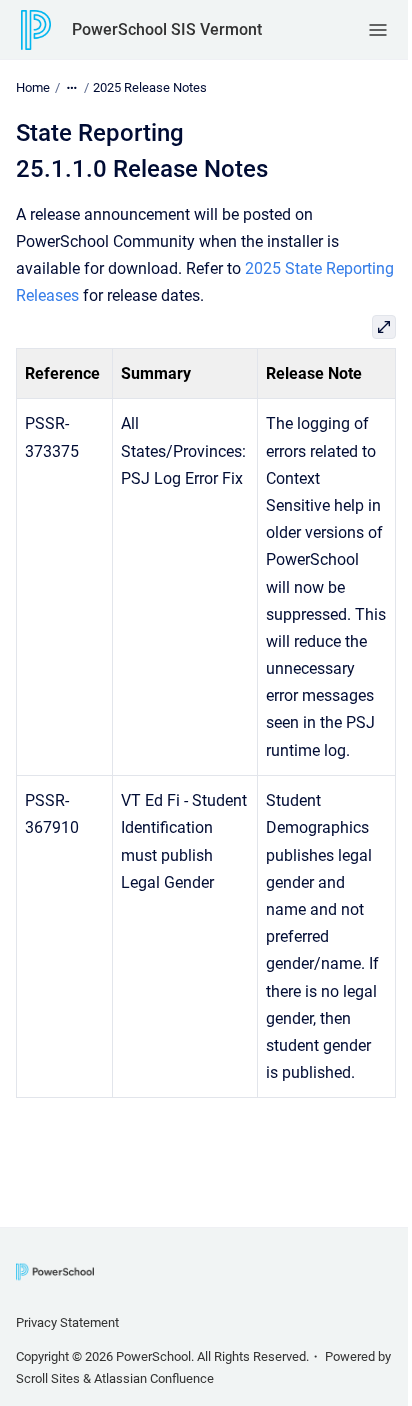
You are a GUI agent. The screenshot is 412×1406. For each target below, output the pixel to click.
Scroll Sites (48, 1378)
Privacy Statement (67, 1322)
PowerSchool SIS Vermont (167, 29)
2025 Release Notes (150, 87)
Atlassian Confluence (154, 1378)
